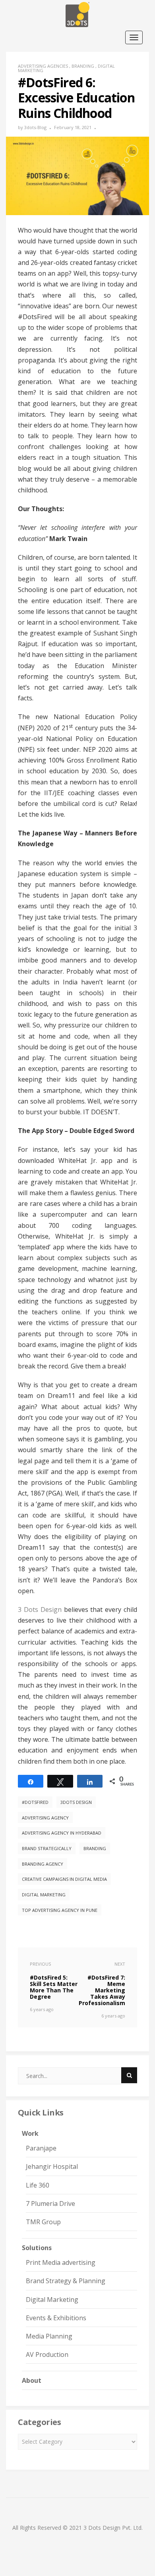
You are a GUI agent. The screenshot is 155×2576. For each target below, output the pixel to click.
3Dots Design (76, 1802)
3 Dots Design (40, 1610)
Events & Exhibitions (56, 2318)
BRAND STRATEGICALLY (47, 1848)
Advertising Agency (45, 1818)
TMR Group (43, 2222)
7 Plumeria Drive (50, 2204)
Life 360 (38, 2185)
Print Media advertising (61, 2262)
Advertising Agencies (43, 66)
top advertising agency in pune (60, 1910)
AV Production (47, 2354)
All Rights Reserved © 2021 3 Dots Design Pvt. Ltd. (77, 2528)
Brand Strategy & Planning (66, 2281)
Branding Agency (43, 1864)
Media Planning (49, 2336)
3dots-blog (35, 127)
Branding (83, 66)
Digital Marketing (44, 1895)
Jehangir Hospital (52, 2166)
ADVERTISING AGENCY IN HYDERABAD (62, 1833)
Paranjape (41, 2148)
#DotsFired (35, 1802)
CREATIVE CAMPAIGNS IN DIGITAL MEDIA (64, 1879)
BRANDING (95, 1848)
